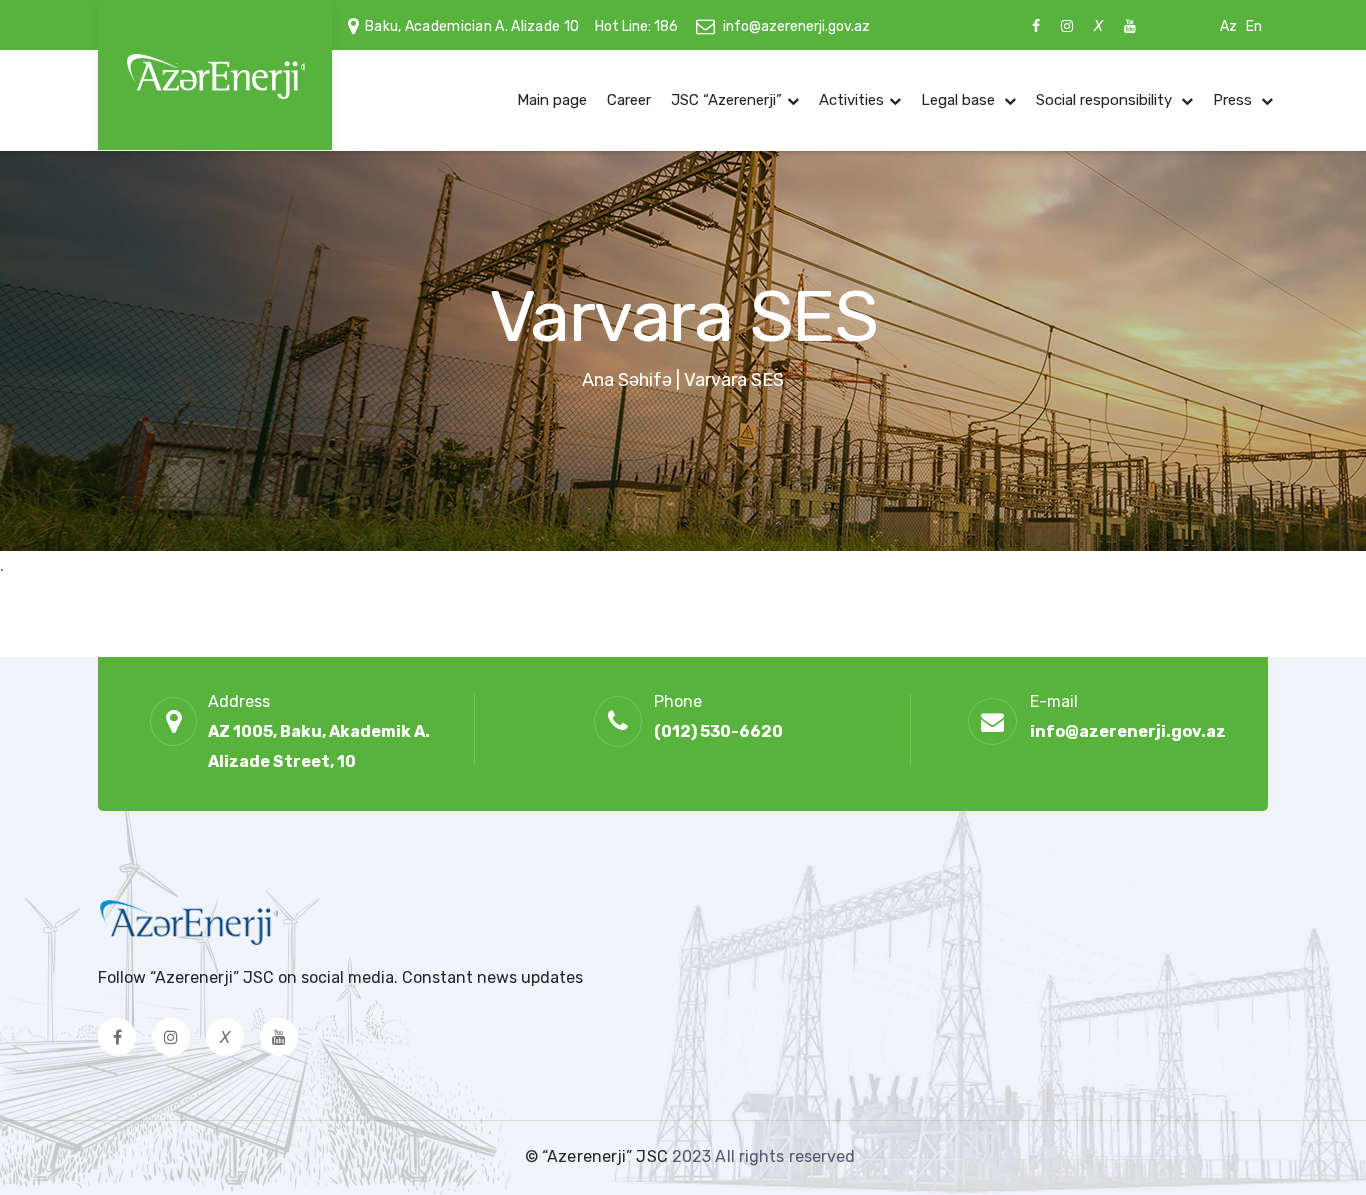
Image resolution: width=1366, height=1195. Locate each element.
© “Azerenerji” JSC (598, 1156)
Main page (552, 100)
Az (1228, 26)
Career (629, 100)
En (1254, 26)
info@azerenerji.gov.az (796, 26)
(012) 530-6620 (718, 731)
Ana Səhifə (627, 380)
